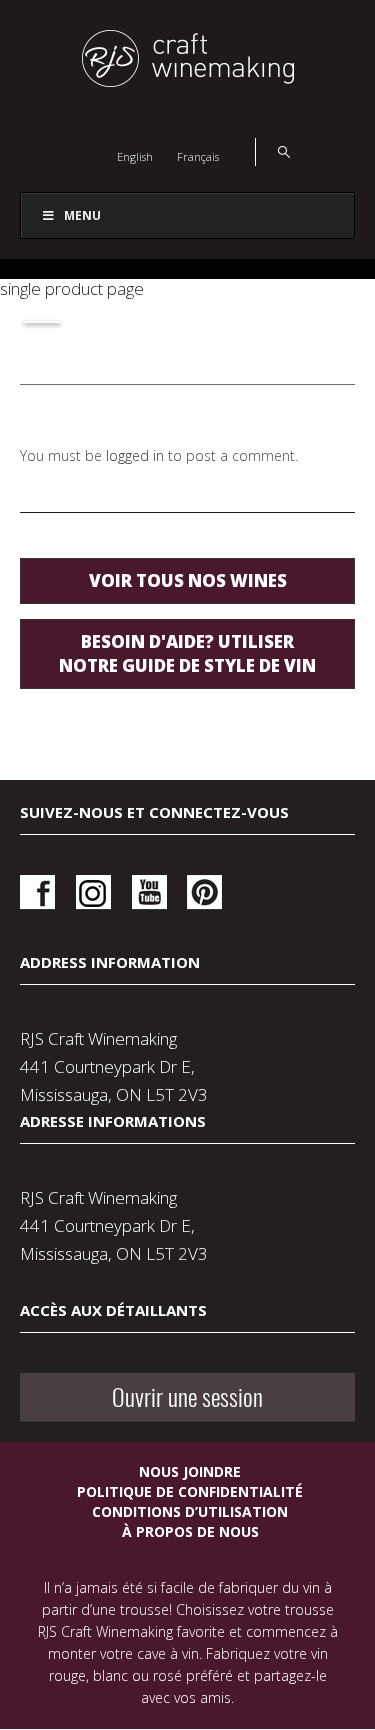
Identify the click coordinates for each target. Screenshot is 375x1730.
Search (272, 152)
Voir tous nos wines (188, 580)
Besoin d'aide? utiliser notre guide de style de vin (187, 653)
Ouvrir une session (187, 1397)
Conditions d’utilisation (190, 1511)
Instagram (93, 892)
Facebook (37, 892)
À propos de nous (190, 1531)
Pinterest (204, 892)
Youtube (149, 892)
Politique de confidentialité (190, 1491)
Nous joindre (190, 1471)
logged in (135, 455)
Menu (82, 215)
